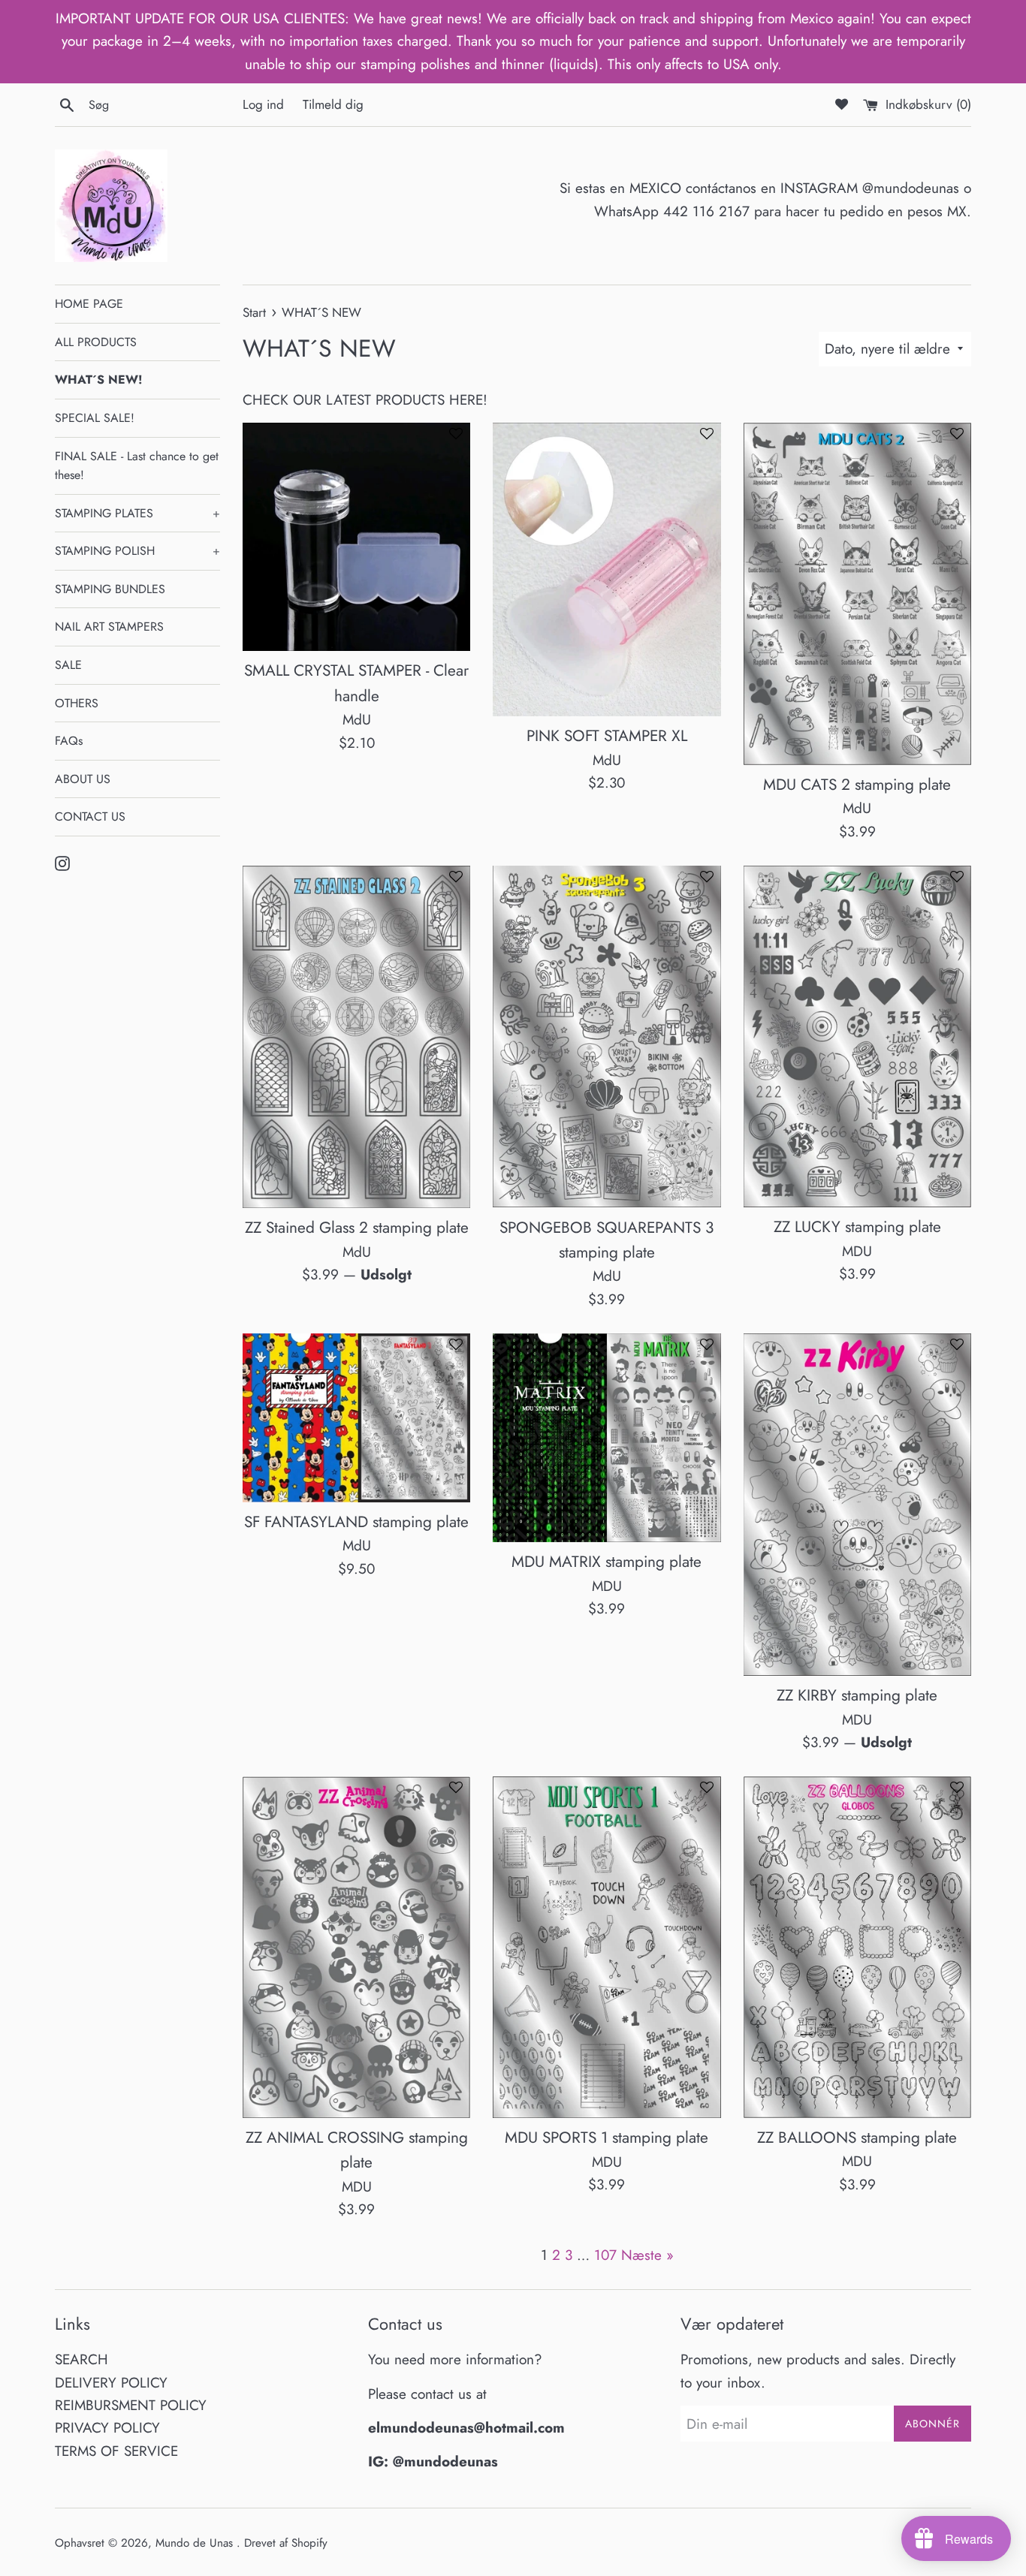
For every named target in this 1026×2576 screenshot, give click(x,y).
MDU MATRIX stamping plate (607, 1562)
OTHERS (77, 703)
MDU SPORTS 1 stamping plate (607, 2138)
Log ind (263, 104)
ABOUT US (83, 779)
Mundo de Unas (196, 2543)
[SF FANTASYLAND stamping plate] (356, 1418)
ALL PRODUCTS (96, 342)
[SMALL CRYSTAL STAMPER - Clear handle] (356, 537)
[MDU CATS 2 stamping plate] (857, 594)
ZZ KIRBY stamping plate (857, 1695)
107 (605, 2255)
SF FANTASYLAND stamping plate (356, 1522)
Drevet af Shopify (286, 2543)
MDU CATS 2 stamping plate (857, 785)
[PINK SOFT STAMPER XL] (607, 569)
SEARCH (81, 2359)
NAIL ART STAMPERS (109, 627)
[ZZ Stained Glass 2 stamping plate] (356, 1037)
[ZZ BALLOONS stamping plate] (857, 1947)
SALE (68, 665)
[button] (456, 440)
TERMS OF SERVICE (116, 2451)
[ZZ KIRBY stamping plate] (857, 1505)
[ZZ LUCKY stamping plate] (857, 1036)
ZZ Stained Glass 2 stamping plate (357, 1228)
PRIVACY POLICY (107, 2428)
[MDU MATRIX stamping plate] (607, 1438)
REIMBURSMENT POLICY (131, 2405)
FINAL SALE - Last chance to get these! (137, 466)
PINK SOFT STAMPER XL (607, 736)
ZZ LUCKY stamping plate (857, 1227)
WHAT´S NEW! (98, 380)
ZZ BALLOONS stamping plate (857, 2138)
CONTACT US (90, 816)
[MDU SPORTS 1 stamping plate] (607, 1947)
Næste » (647, 2255)
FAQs (69, 741)
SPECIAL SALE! (95, 418)
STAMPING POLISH (137, 551)
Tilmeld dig (333, 104)
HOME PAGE (89, 304)
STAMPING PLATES (137, 513)
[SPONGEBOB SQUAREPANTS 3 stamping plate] (607, 1036)
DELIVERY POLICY (111, 2383)
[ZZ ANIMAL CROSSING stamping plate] (356, 1947)
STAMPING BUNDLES (110, 589)
